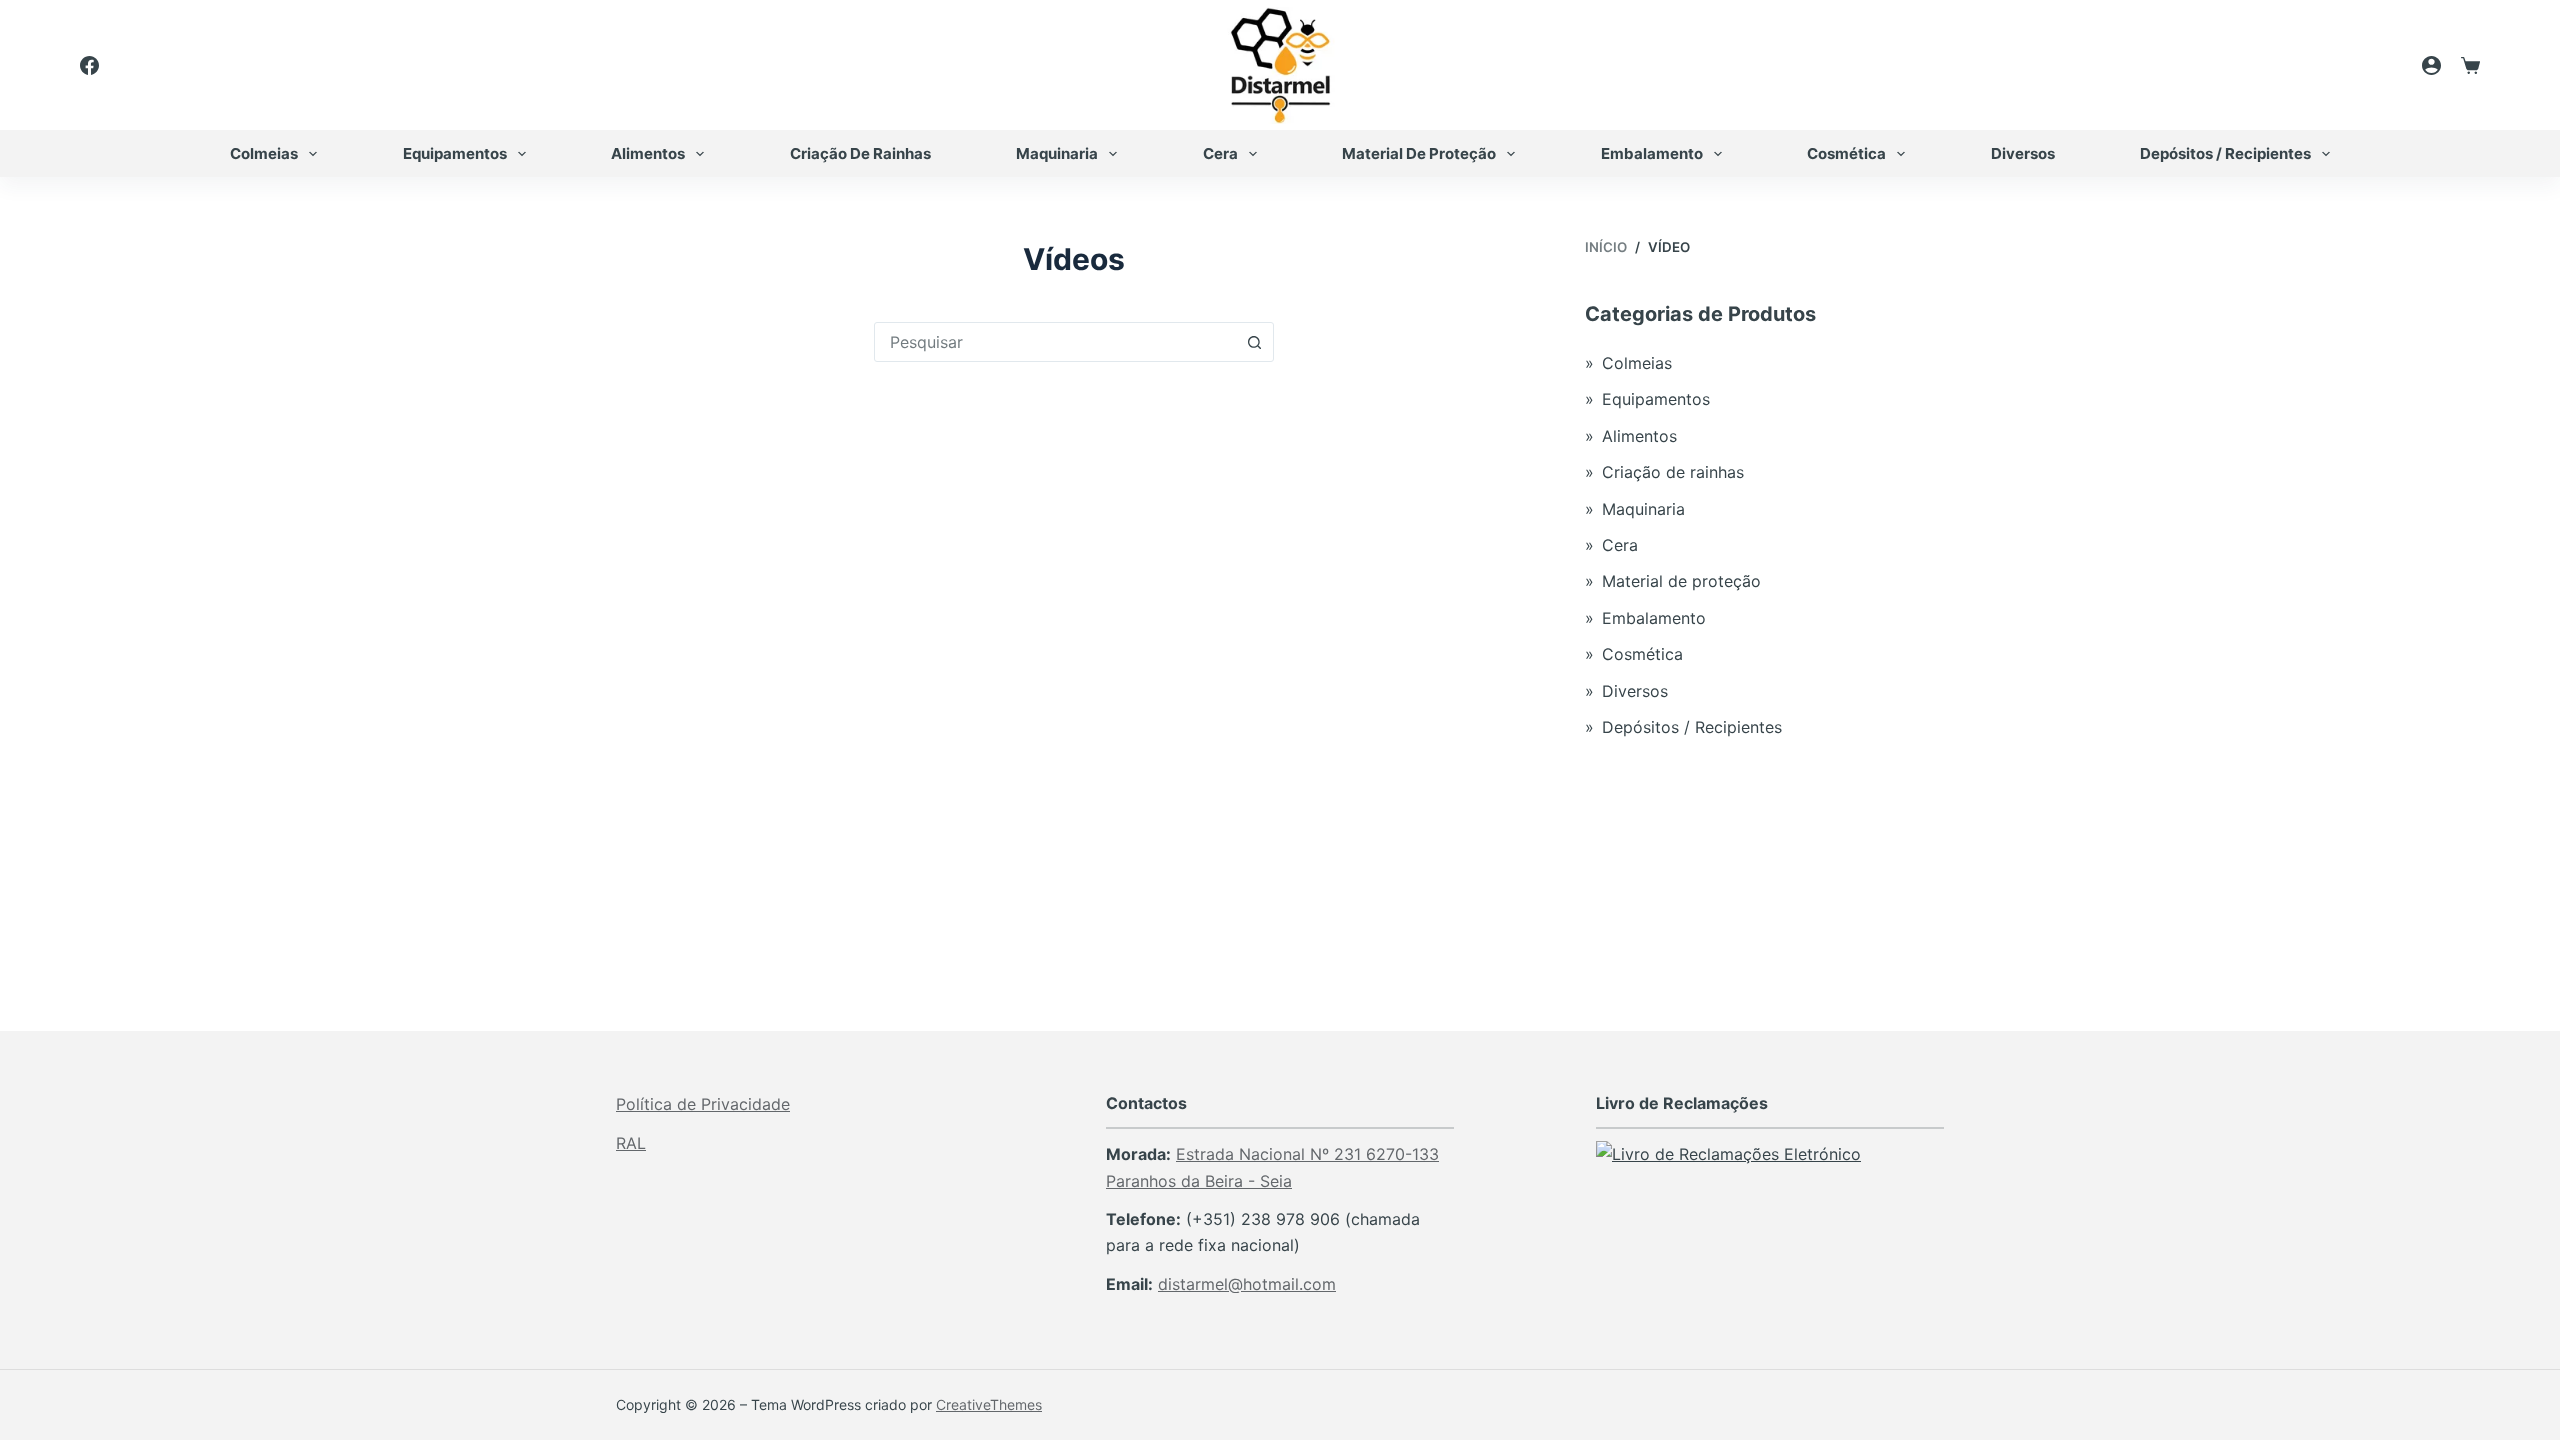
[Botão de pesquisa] (1254, 342)
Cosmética (1846, 153)
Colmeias (264, 153)
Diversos (2023, 153)
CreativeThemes (989, 1404)
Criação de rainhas (860, 153)
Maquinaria (1057, 153)
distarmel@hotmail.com (1247, 1284)
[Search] (2377, 65)
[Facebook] (89, 65)
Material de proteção (1419, 153)
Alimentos (648, 153)
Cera (1220, 153)
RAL (631, 1143)
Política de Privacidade (703, 1104)
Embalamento (1652, 153)
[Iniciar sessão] (2431, 65)
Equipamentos (455, 153)
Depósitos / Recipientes (2225, 153)
